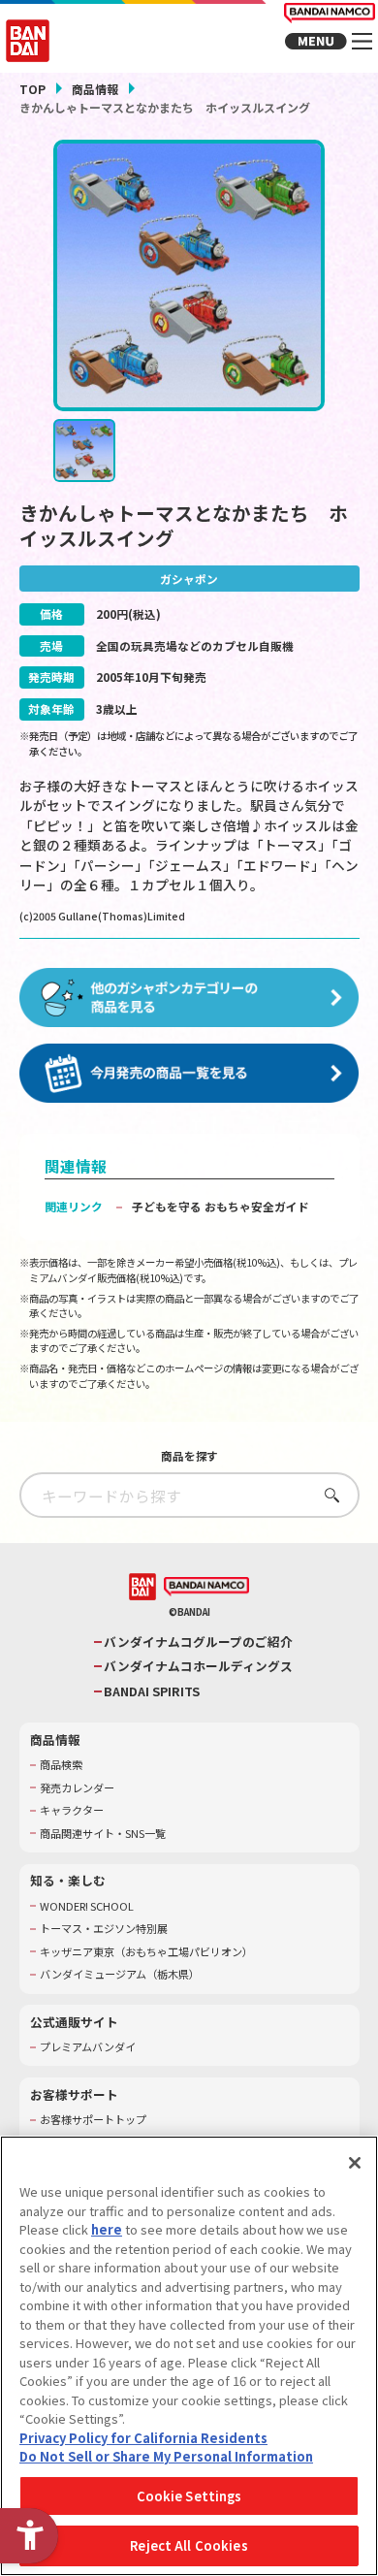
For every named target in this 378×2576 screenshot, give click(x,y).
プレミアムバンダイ (88, 2047)
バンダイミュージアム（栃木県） (120, 1974)
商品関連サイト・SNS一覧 (103, 1834)
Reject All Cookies (189, 2545)
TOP (32, 89)
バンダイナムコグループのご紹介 (198, 1642)
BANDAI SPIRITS (152, 1691)
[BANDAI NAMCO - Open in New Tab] (206, 1587)
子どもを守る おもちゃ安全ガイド (220, 1206)
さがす (327, 1495)
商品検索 (61, 1765)
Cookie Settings (189, 2496)
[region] (189, 2356)
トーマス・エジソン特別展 (104, 1929)
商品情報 (95, 89)
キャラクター (72, 1810)
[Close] (355, 2163)
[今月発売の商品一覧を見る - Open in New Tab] (189, 1074)
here (107, 2229)
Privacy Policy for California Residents (143, 2438)
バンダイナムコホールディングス (198, 1666)
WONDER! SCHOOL (87, 1906)
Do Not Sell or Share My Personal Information (166, 2456)
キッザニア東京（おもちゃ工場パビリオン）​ (146, 1952)
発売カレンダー (77, 1788)
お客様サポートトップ (93, 2120)
